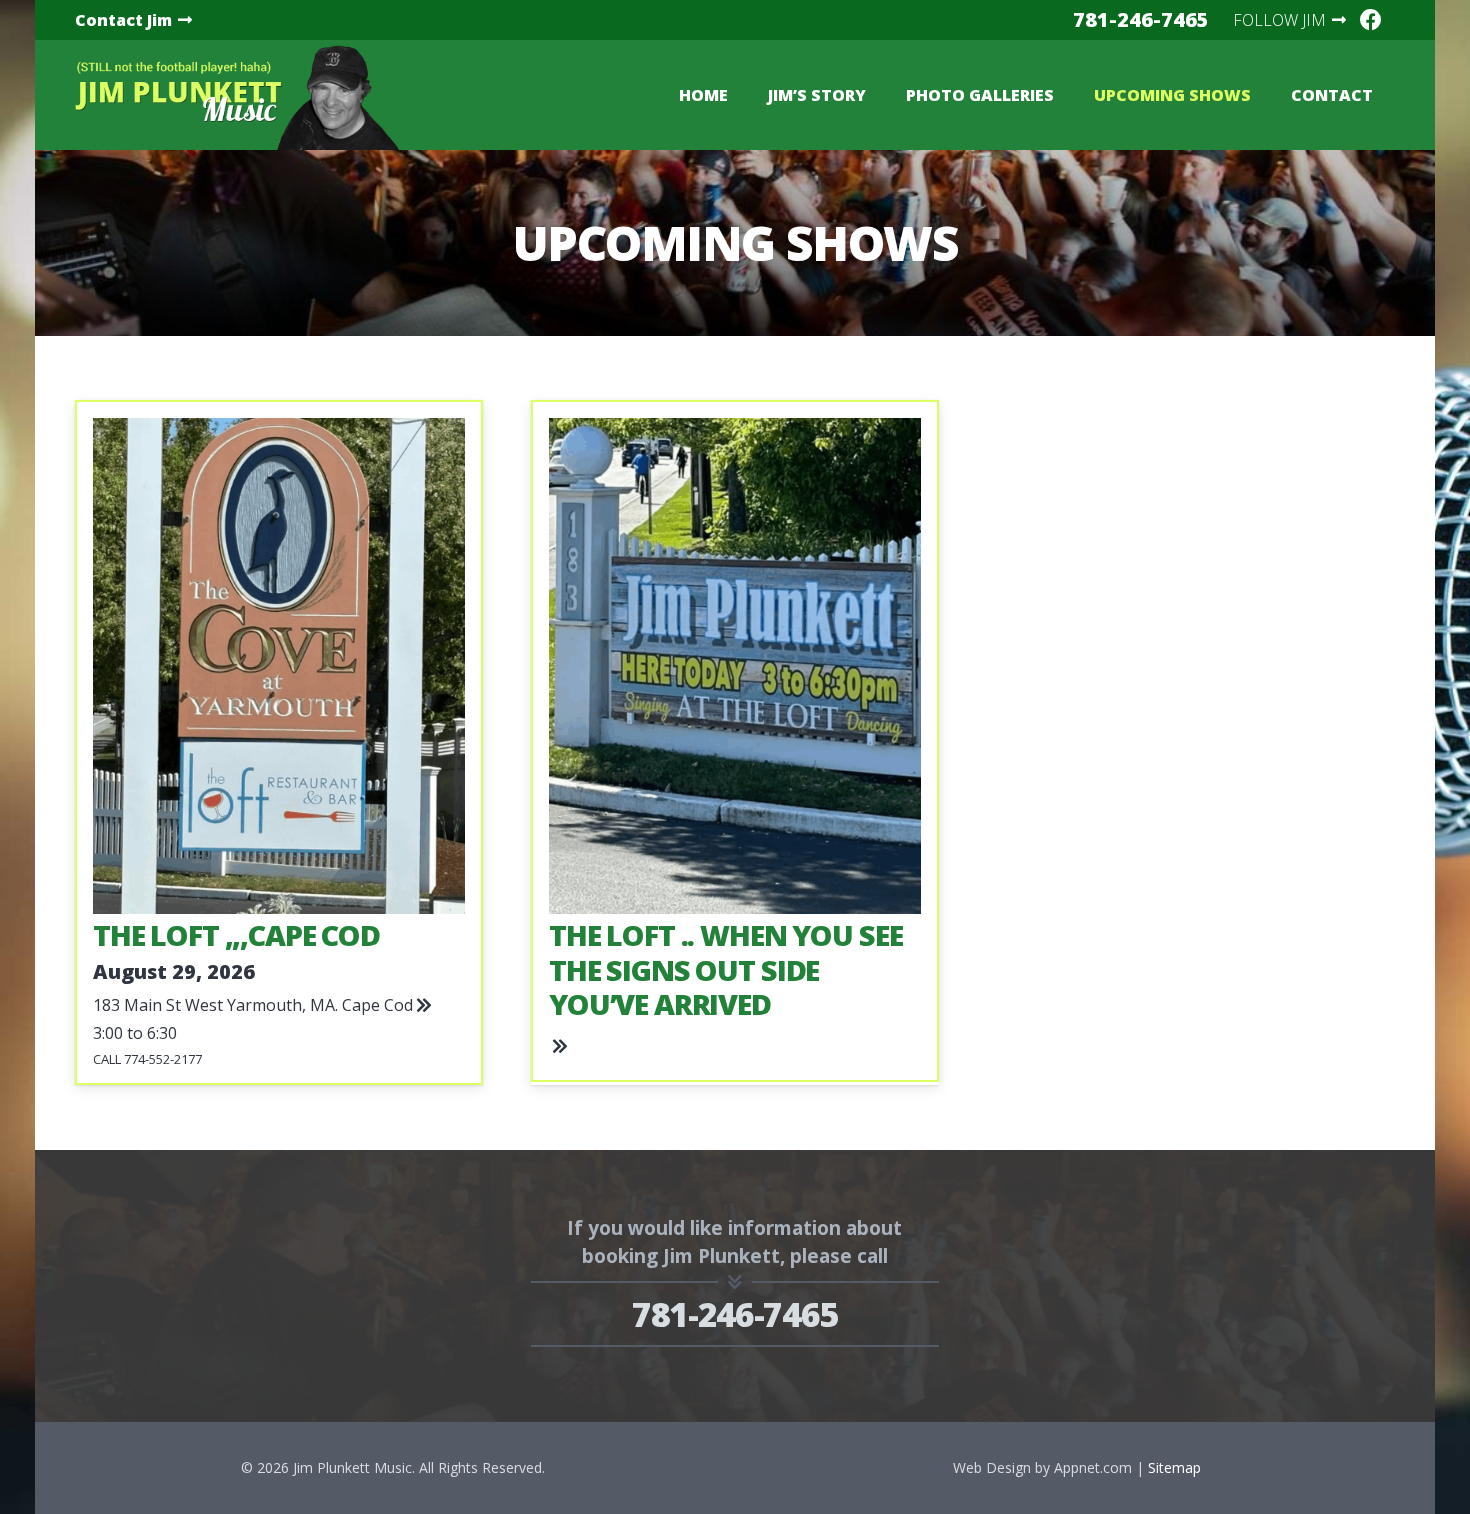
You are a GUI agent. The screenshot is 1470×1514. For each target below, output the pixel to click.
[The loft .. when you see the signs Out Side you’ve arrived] (735, 743)
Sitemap (1174, 1467)
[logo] (237, 95)
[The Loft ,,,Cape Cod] (279, 743)
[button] (1064, 95)
